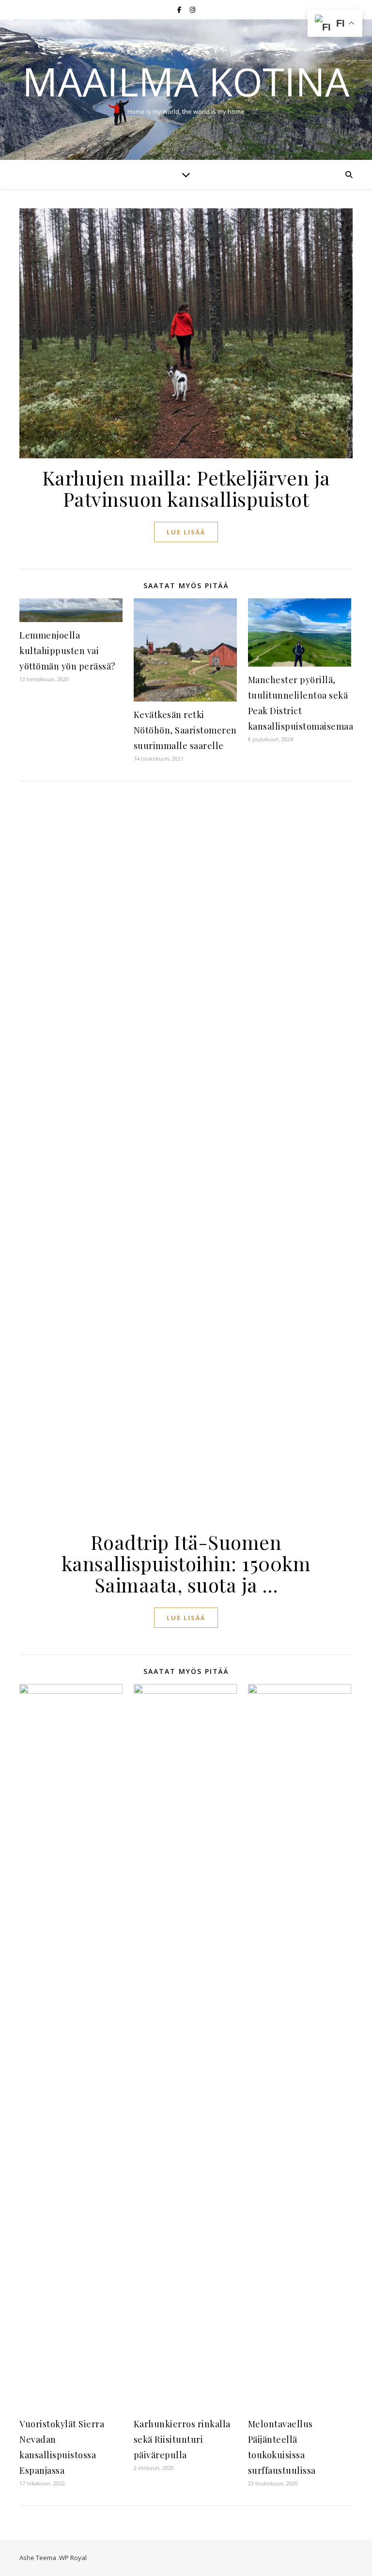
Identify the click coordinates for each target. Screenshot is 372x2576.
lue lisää (186, 532)
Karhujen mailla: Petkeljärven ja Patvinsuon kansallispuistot (186, 488)
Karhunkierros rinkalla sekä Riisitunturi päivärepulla (182, 2439)
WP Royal (73, 2558)
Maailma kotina (186, 81)
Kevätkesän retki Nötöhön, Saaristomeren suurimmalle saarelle (185, 730)
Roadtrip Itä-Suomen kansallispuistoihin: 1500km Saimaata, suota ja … (186, 1563)
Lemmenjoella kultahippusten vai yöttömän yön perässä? (68, 651)
